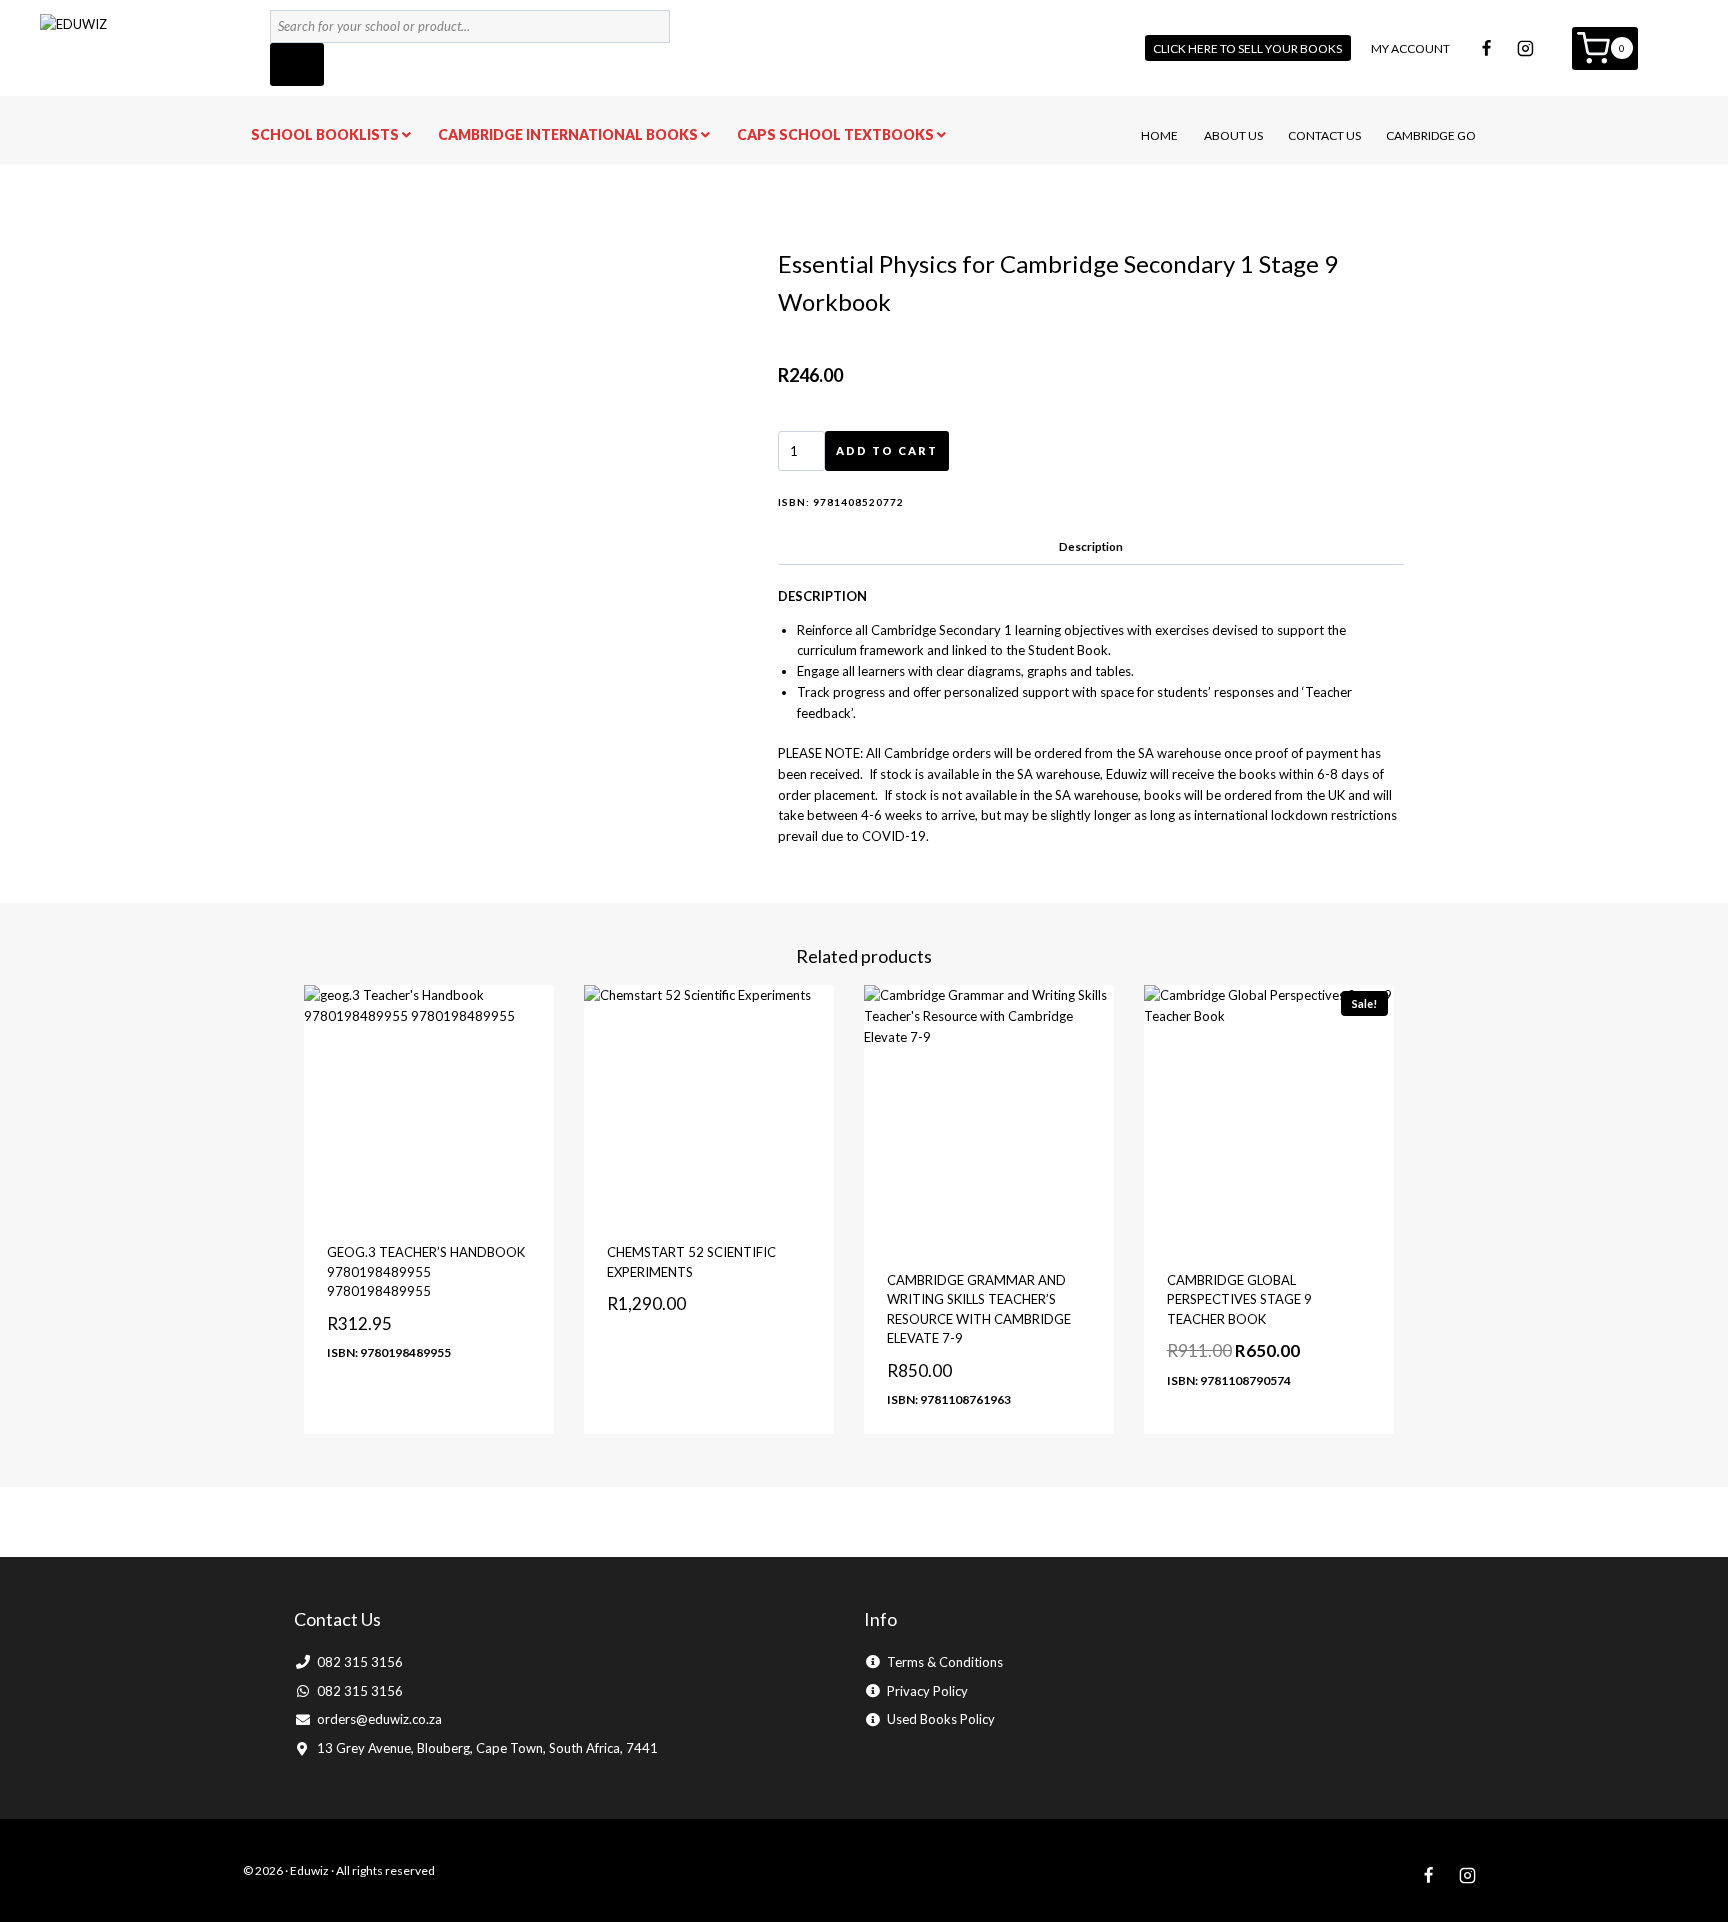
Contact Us (1324, 135)
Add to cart (887, 450)
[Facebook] (1487, 48)
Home (1159, 135)
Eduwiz (309, 1870)
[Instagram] (1526, 48)
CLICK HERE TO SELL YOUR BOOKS (1247, 48)
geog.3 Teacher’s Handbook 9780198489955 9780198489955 (426, 1271)
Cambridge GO (1431, 135)
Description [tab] (1091, 546)
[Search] (297, 64)
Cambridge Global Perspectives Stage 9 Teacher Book (1239, 1299)
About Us (1233, 135)
